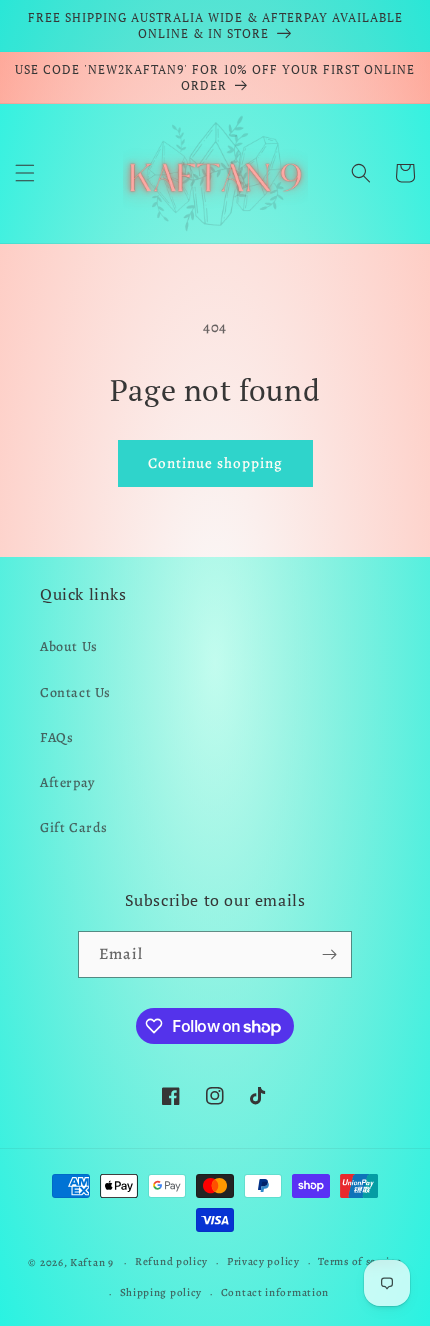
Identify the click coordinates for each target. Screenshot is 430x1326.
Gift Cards (74, 827)
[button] (25, 173)
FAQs (56, 737)
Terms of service (359, 1261)
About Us (69, 646)
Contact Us (75, 692)
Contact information (275, 1292)
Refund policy (171, 1261)
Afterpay (67, 782)
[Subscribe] (329, 954)
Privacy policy (263, 1261)
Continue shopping (215, 463)
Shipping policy (161, 1292)
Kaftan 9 (92, 1262)
